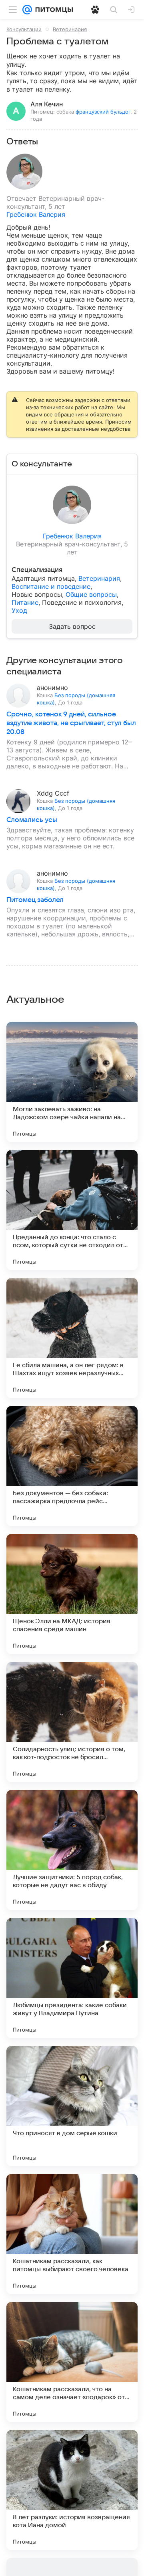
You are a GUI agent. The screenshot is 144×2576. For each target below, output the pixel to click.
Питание (25, 602)
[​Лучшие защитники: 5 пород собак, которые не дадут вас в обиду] (72, 1850)
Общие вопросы (91, 594)
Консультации (24, 29)
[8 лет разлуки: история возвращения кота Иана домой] (72, 2490)
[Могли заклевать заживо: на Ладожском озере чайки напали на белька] (72, 1082)
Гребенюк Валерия (36, 214)
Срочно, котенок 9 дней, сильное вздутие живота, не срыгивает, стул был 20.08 (71, 723)
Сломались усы (32, 820)
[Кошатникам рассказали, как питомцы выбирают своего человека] (72, 2234)
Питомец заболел (35, 900)
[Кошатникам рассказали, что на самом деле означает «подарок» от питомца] (72, 2362)
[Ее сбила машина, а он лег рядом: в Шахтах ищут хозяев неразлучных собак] (72, 1338)
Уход (19, 610)
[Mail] (27, 10)
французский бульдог (103, 112)
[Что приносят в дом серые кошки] (72, 2106)
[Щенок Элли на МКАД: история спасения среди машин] (72, 1594)
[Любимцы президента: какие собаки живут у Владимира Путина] (72, 1978)
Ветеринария (70, 29)
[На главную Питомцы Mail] (52, 10)
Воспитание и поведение (51, 586)
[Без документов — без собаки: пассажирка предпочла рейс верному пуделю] (72, 1466)
